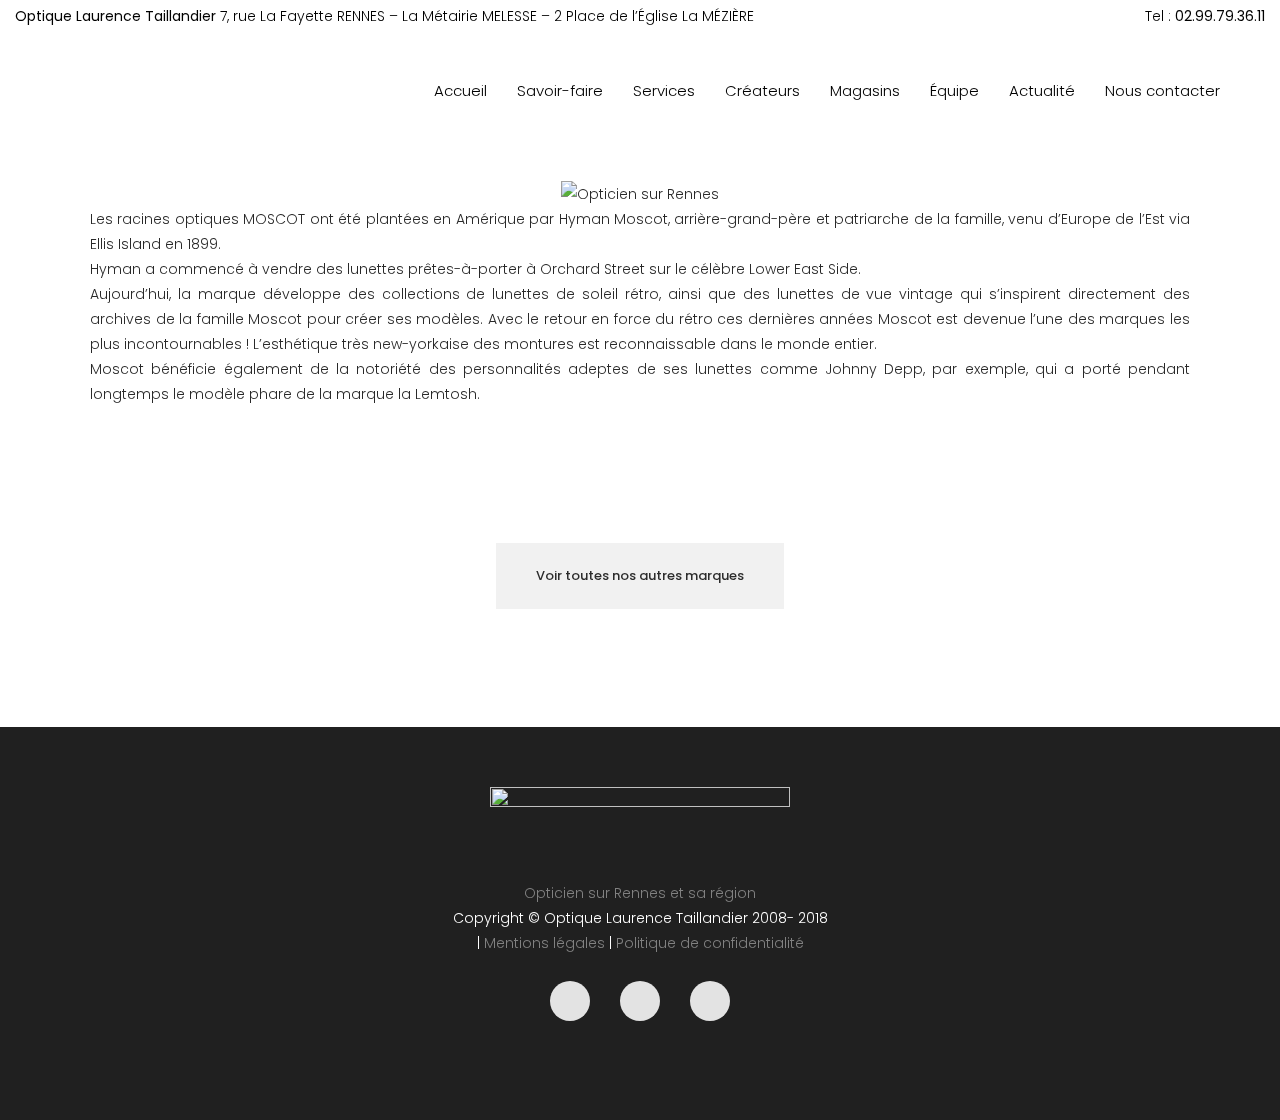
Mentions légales (544, 943)
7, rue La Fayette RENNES (302, 16)
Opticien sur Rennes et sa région (640, 893)
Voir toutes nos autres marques (640, 575)
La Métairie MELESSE (469, 16)
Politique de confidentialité (710, 943)
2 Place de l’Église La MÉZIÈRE (654, 16)
